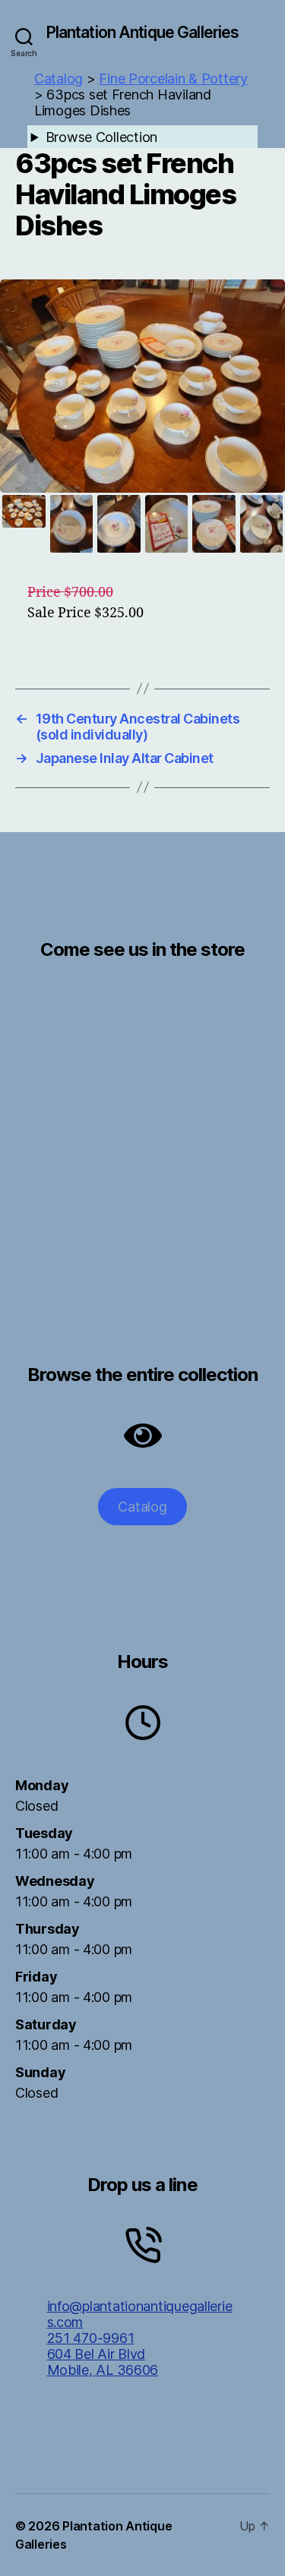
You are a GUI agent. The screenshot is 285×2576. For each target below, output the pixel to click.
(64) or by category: (133, 139)
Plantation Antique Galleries (143, 32)
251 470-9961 (91, 2338)
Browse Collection (101, 137)
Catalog (142, 1507)
